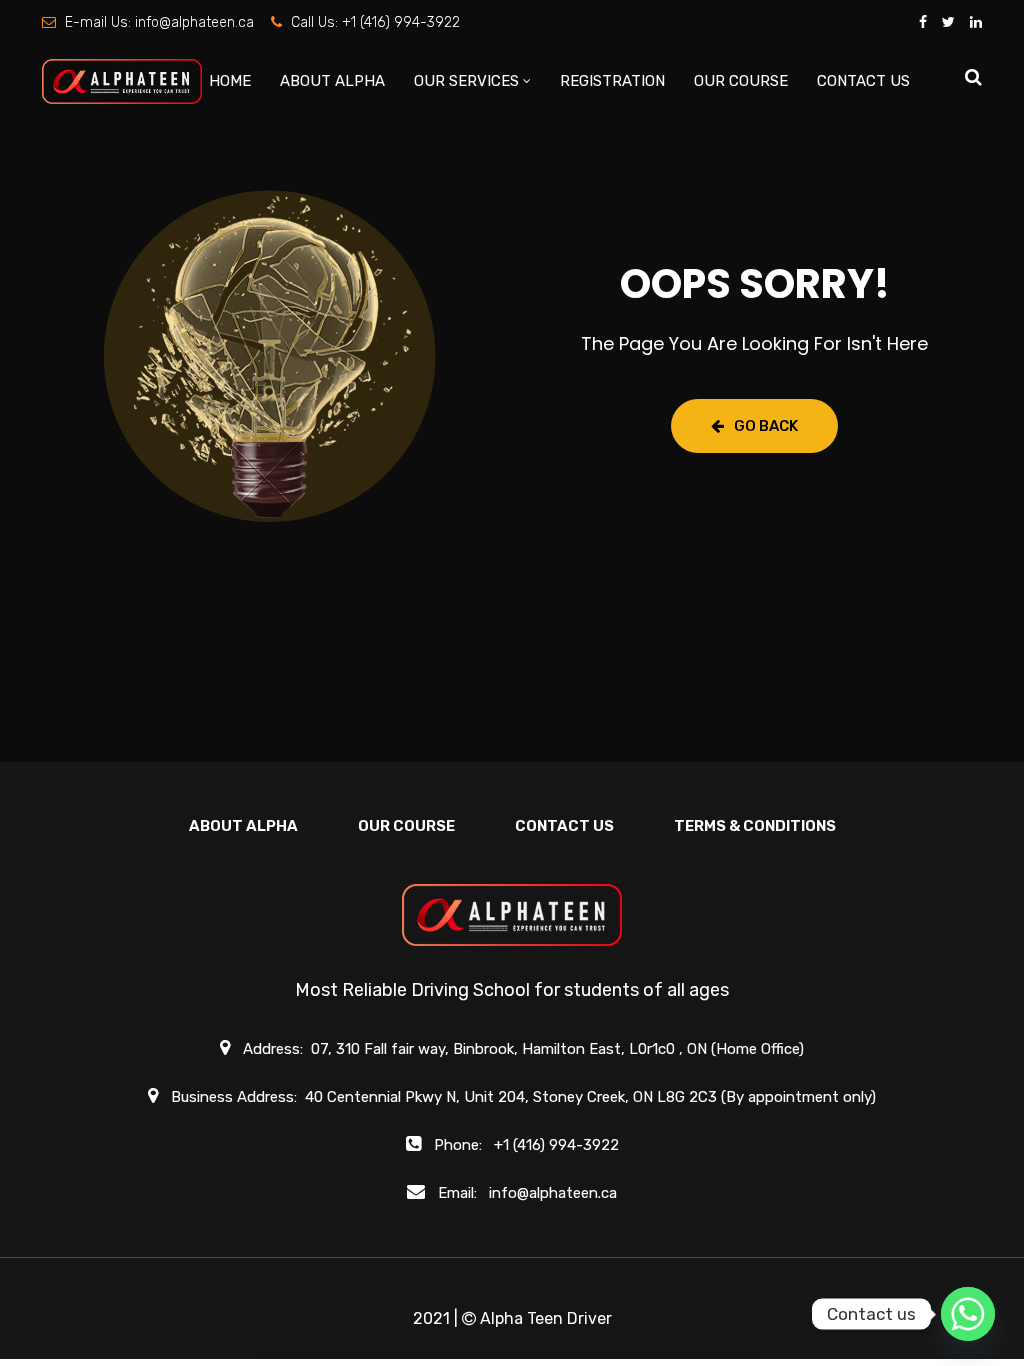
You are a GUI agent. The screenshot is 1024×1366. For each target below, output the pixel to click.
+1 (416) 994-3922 (401, 22)
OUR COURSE (741, 81)
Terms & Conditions (755, 826)
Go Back (766, 426)
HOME (230, 81)
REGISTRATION (612, 81)
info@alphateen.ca (194, 22)
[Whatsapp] (968, 1314)
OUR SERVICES (466, 81)
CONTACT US (863, 81)
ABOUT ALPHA (332, 81)
